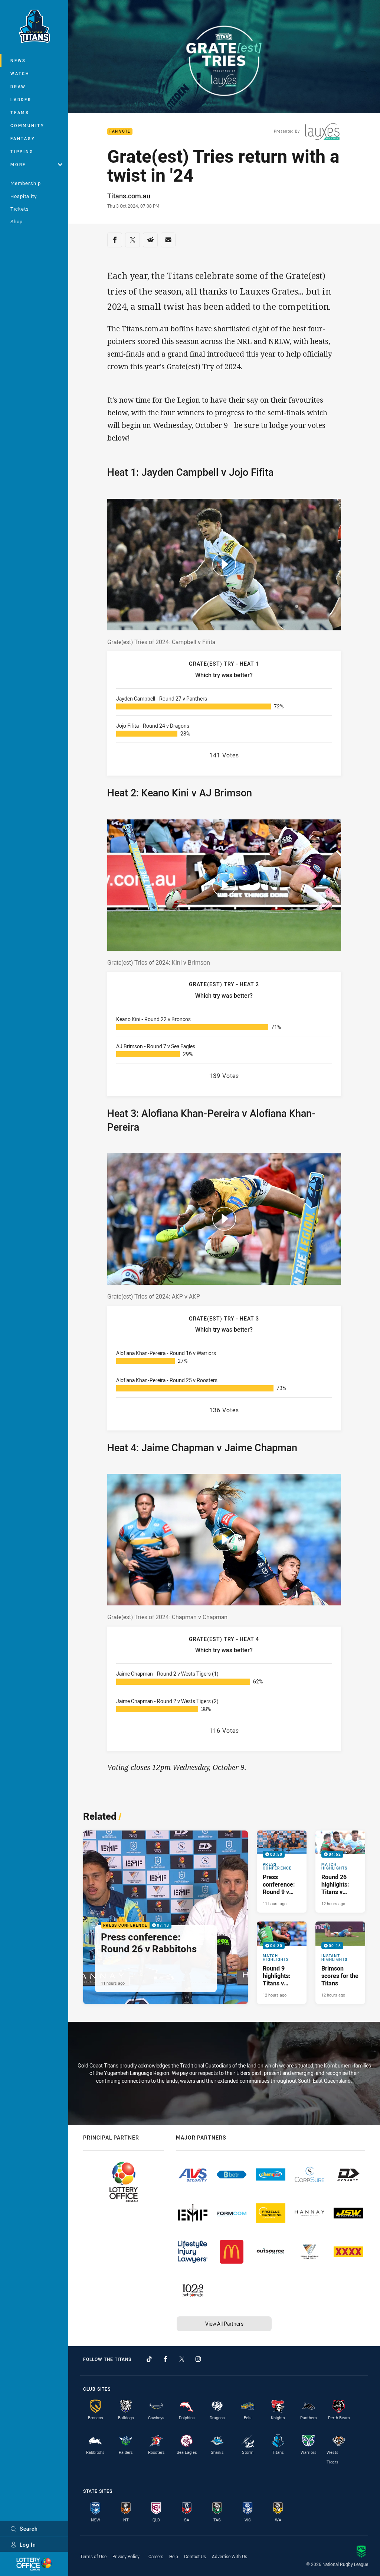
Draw (18, 86)
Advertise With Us (230, 2556)
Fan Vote (120, 132)
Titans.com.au (129, 196)
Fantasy (23, 138)
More (18, 164)
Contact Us (195, 2556)
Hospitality (24, 196)
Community (27, 125)
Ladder (21, 99)
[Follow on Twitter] (182, 2359)
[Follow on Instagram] (198, 2359)
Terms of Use (93, 2556)
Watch (20, 73)
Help (174, 2556)
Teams (20, 112)
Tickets (20, 209)
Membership (26, 183)
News (18, 60)
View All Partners (224, 2324)
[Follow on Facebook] (166, 2359)
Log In (28, 2545)
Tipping (22, 151)
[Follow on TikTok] (149, 2359)
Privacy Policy (126, 2556)
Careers (156, 2556)
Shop (17, 221)
